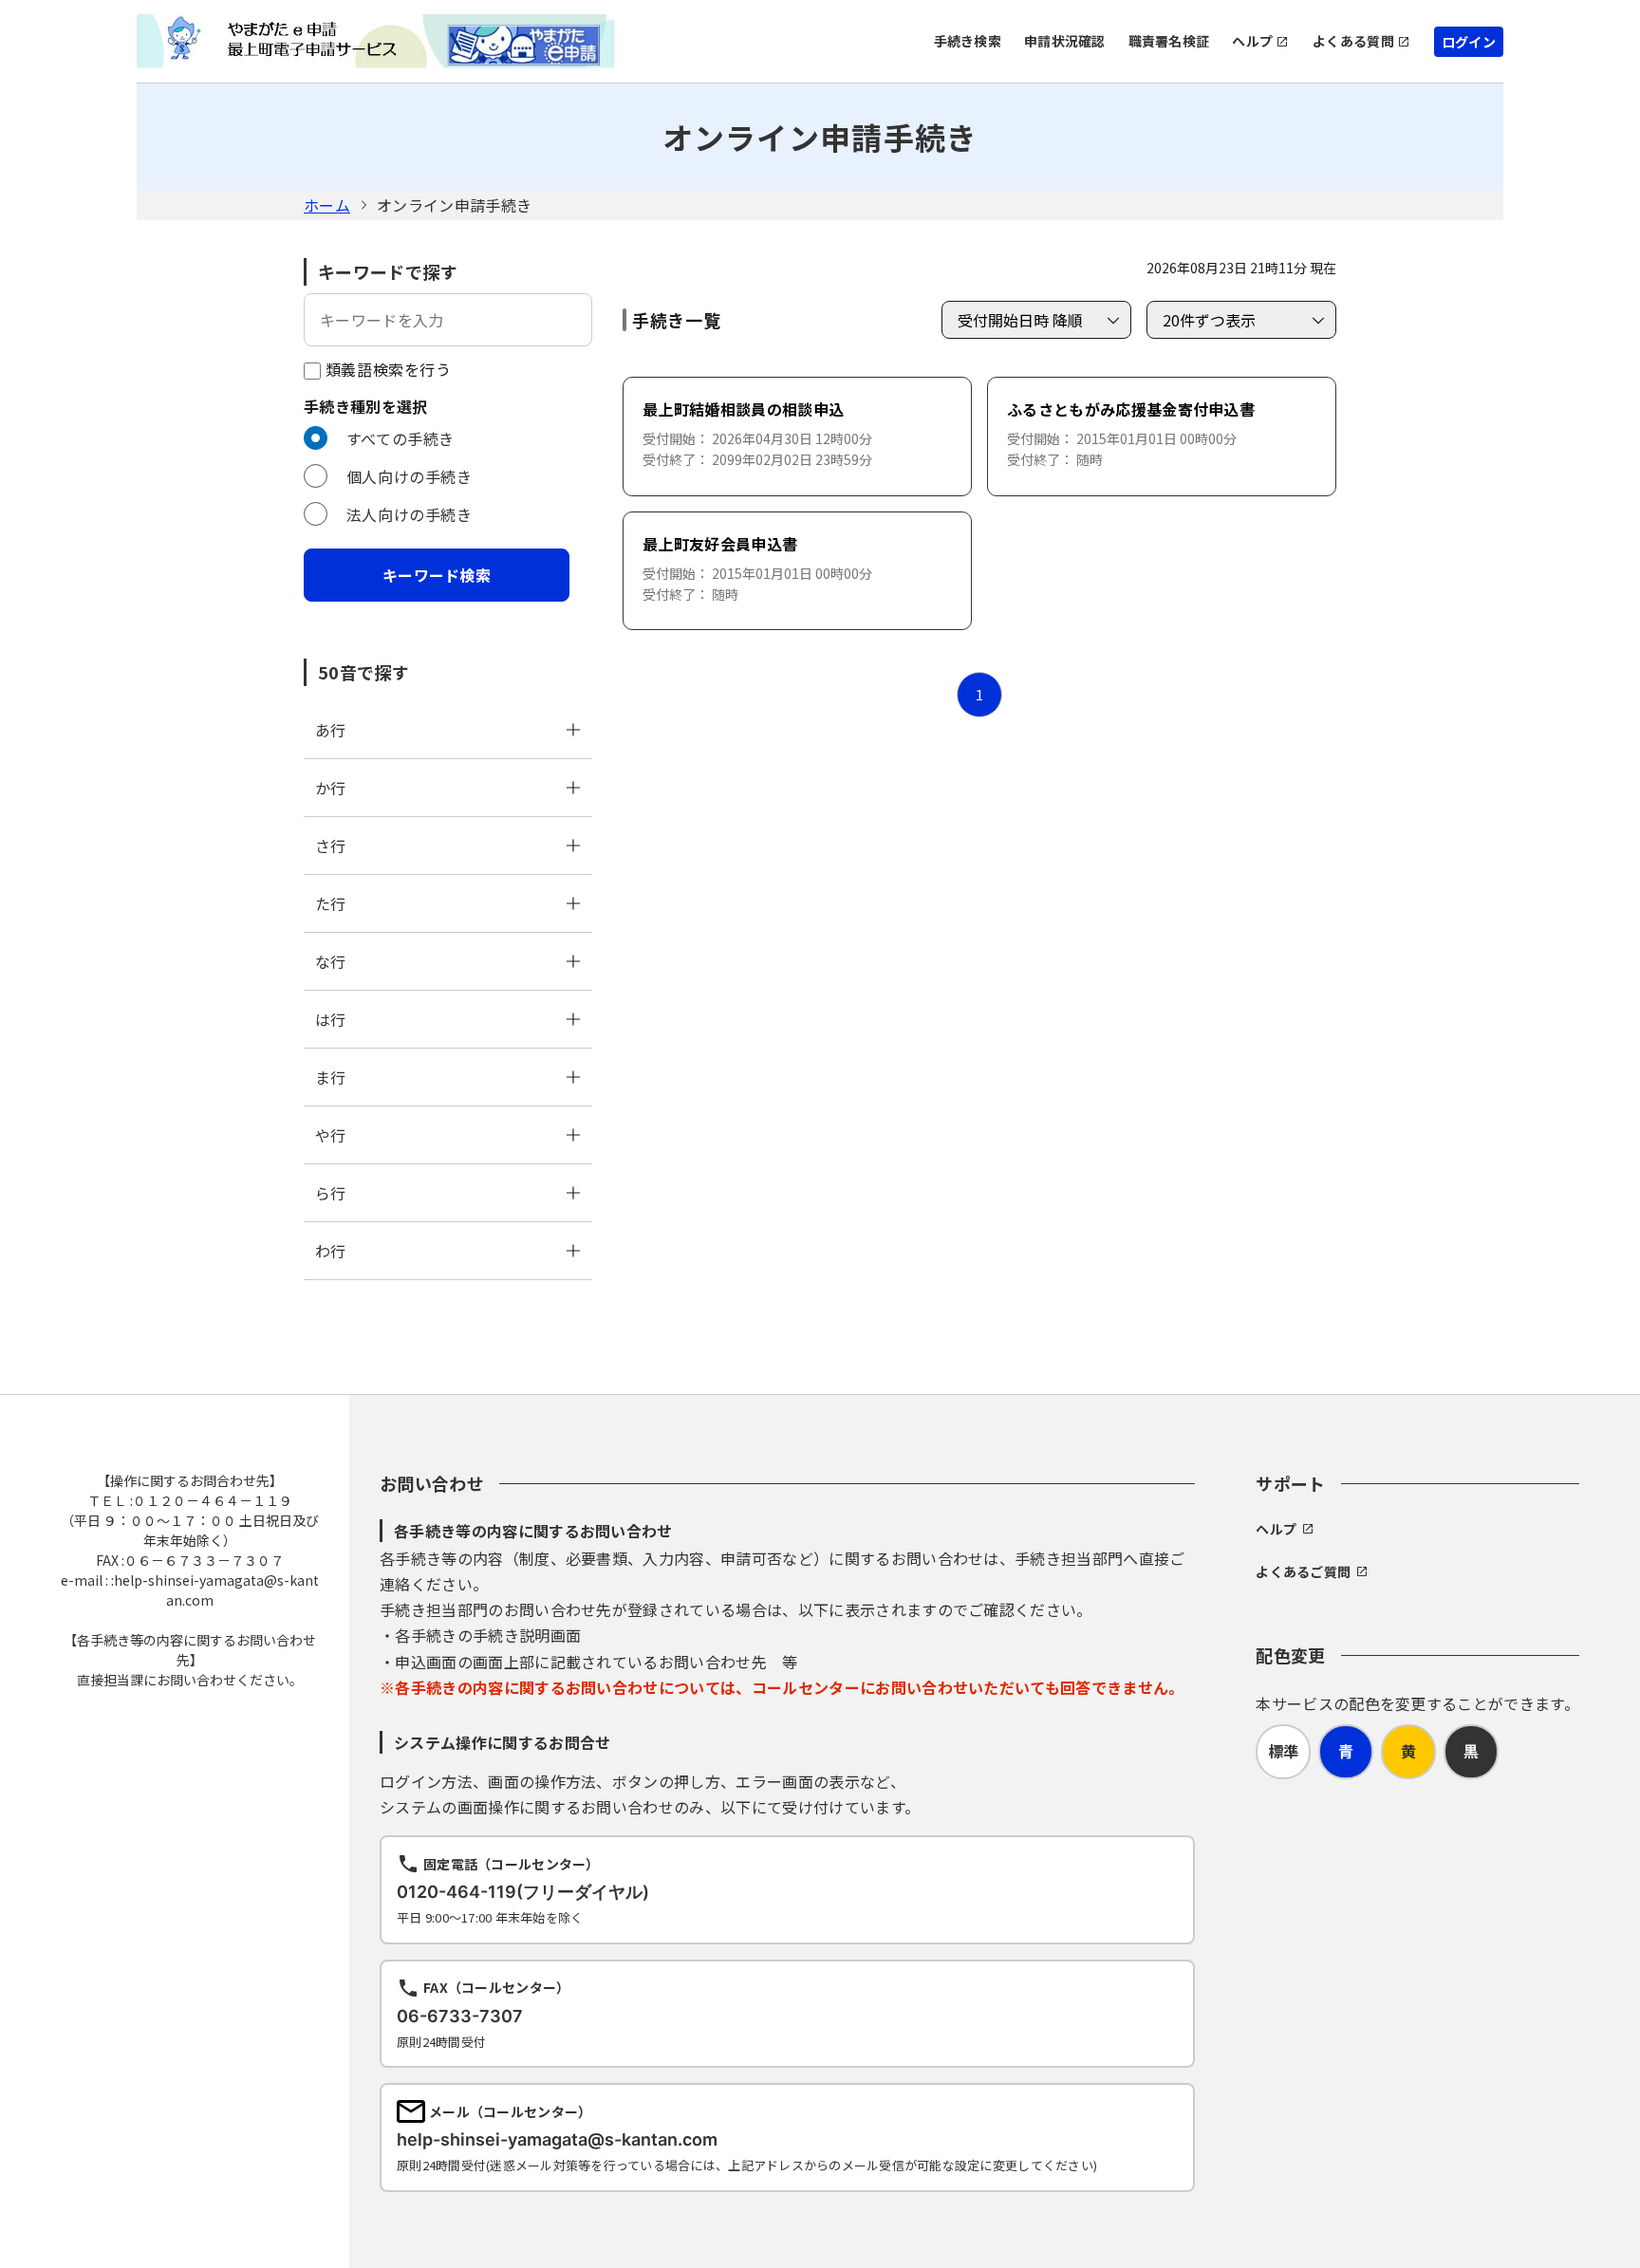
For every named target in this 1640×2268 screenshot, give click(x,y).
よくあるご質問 (1303, 1571)
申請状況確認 (1065, 41)
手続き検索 (968, 41)
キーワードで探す (388, 271)
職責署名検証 (1169, 41)
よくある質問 (1353, 41)
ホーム (327, 205)
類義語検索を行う (386, 369)
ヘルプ (1252, 41)
